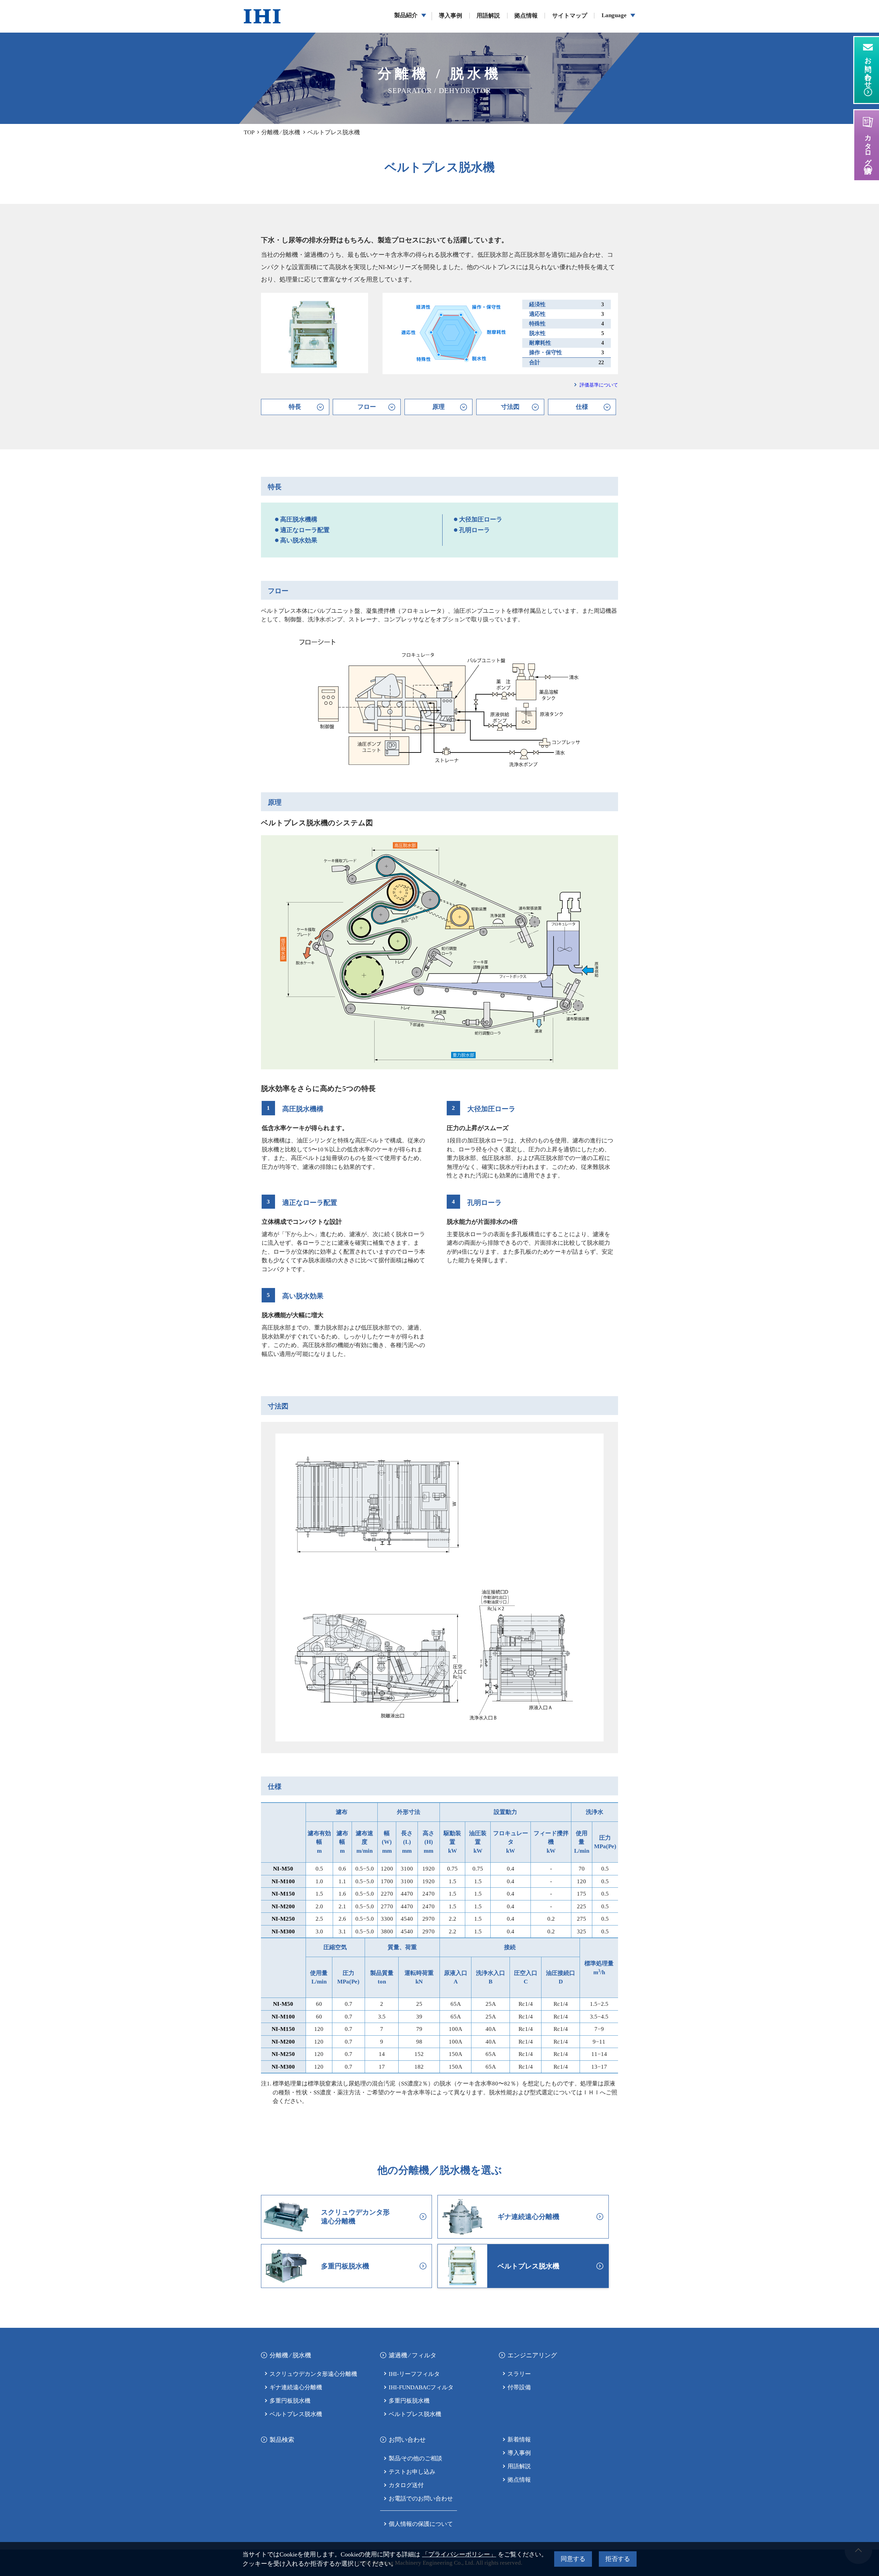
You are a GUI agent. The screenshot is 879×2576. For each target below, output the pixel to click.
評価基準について (599, 385)
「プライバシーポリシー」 (459, 2554)
